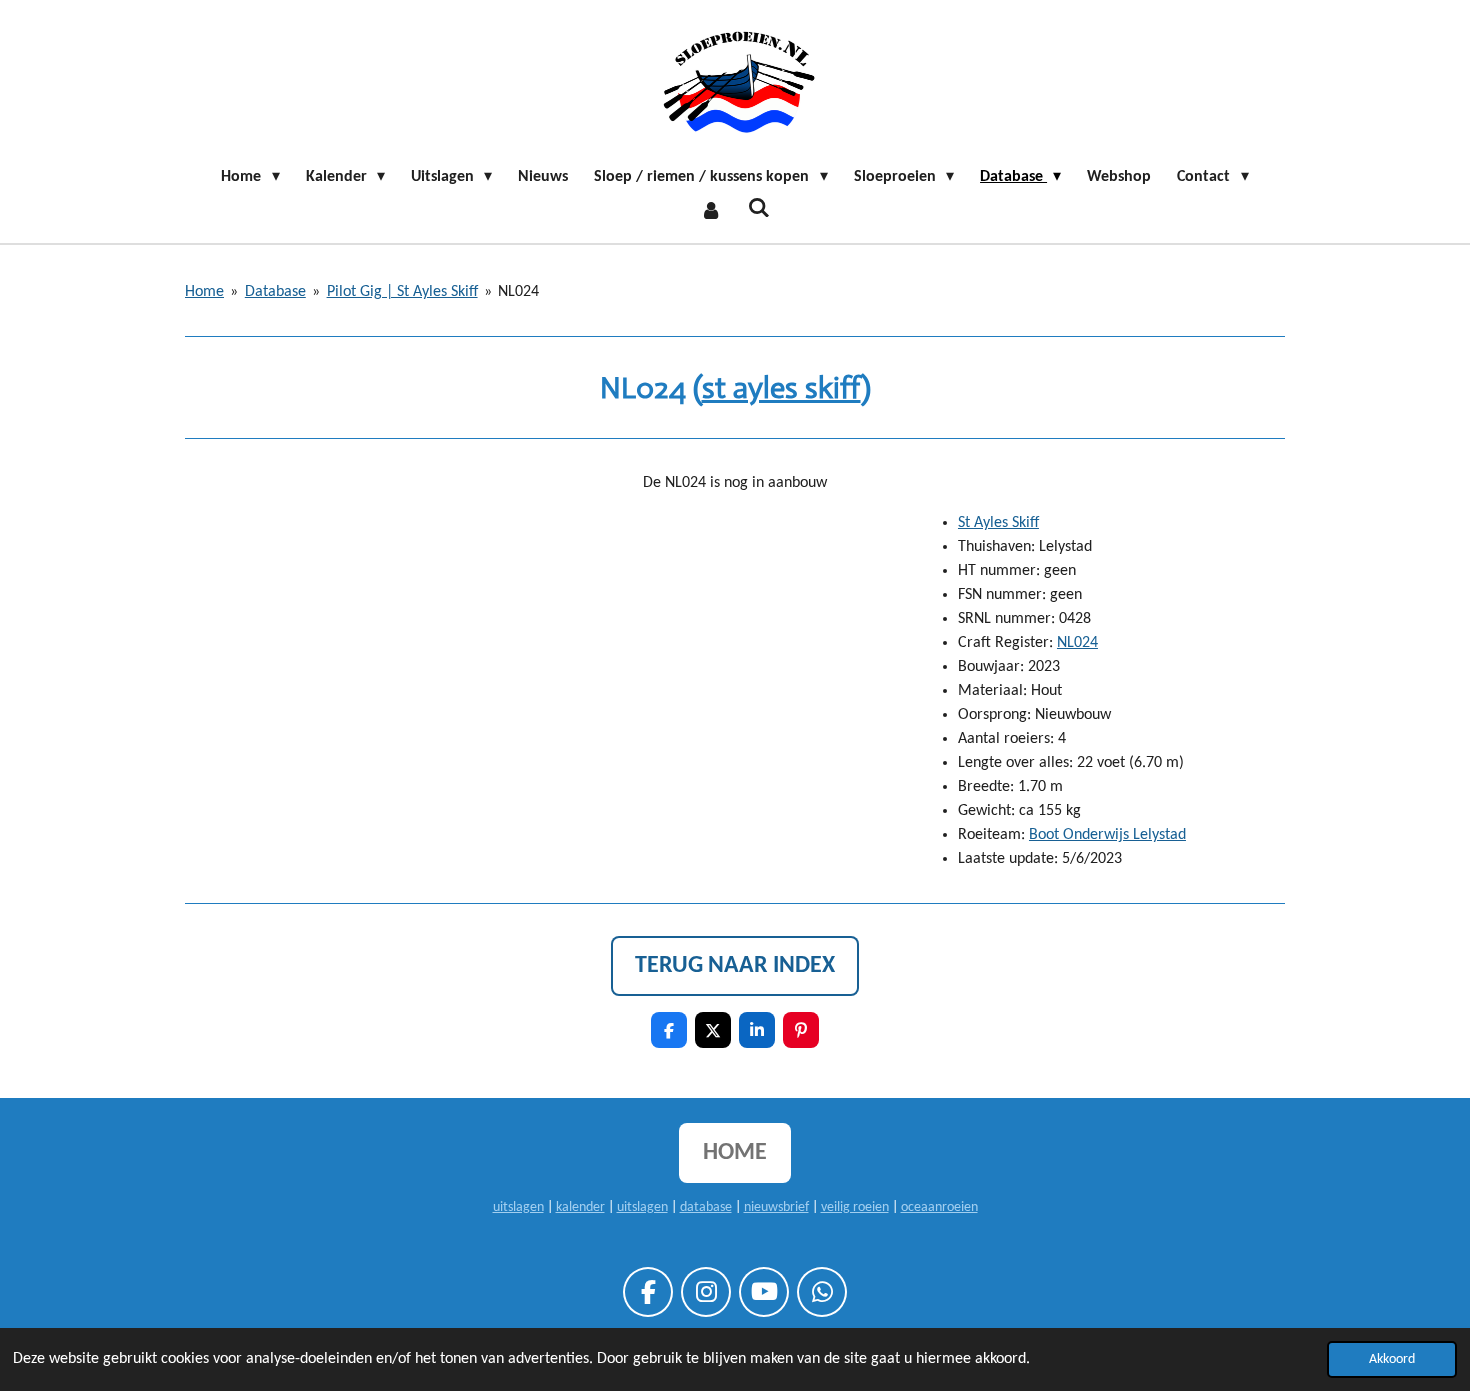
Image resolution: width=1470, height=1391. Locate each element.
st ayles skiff (781, 387)
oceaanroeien (939, 1207)
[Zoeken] (759, 209)
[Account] (711, 211)
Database (275, 292)
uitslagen (518, 1207)
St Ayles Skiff (998, 523)
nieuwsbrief (776, 1207)
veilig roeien (855, 1207)
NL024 (518, 292)
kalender (580, 1207)
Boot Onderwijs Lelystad (1107, 835)
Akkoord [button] (1392, 1359)
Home (204, 292)
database (706, 1207)
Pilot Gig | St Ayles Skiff (402, 292)
